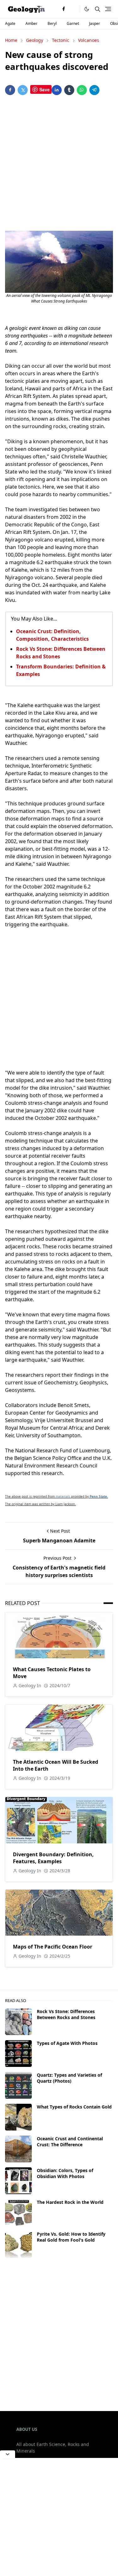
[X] (74, 9)
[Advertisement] (59, 164)
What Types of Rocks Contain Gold (74, 2107)
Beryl (52, 23)
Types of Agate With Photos (67, 2043)
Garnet (73, 23)
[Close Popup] (8, 2454)
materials (63, 1496)
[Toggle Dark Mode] (87, 9)
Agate (10, 23)
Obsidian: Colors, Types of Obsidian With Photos (65, 2173)
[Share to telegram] (94, 90)
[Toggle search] (98, 9)
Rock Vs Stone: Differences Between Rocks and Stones (66, 2014)
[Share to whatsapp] (82, 90)
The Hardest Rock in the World (70, 2202)
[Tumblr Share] (69, 90)
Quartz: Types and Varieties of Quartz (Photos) (69, 2078)
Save (45, 89)
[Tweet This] (23, 90)
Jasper (95, 23)
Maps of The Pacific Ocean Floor (53, 1947)
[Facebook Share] (10, 90)
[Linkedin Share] (57, 90)
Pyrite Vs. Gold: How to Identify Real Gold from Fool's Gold (71, 2237)
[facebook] (64, 9)
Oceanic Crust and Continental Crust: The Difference (70, 2142)
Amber (31, 23)
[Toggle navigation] (108, 9)
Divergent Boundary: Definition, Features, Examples (53, 1858)
